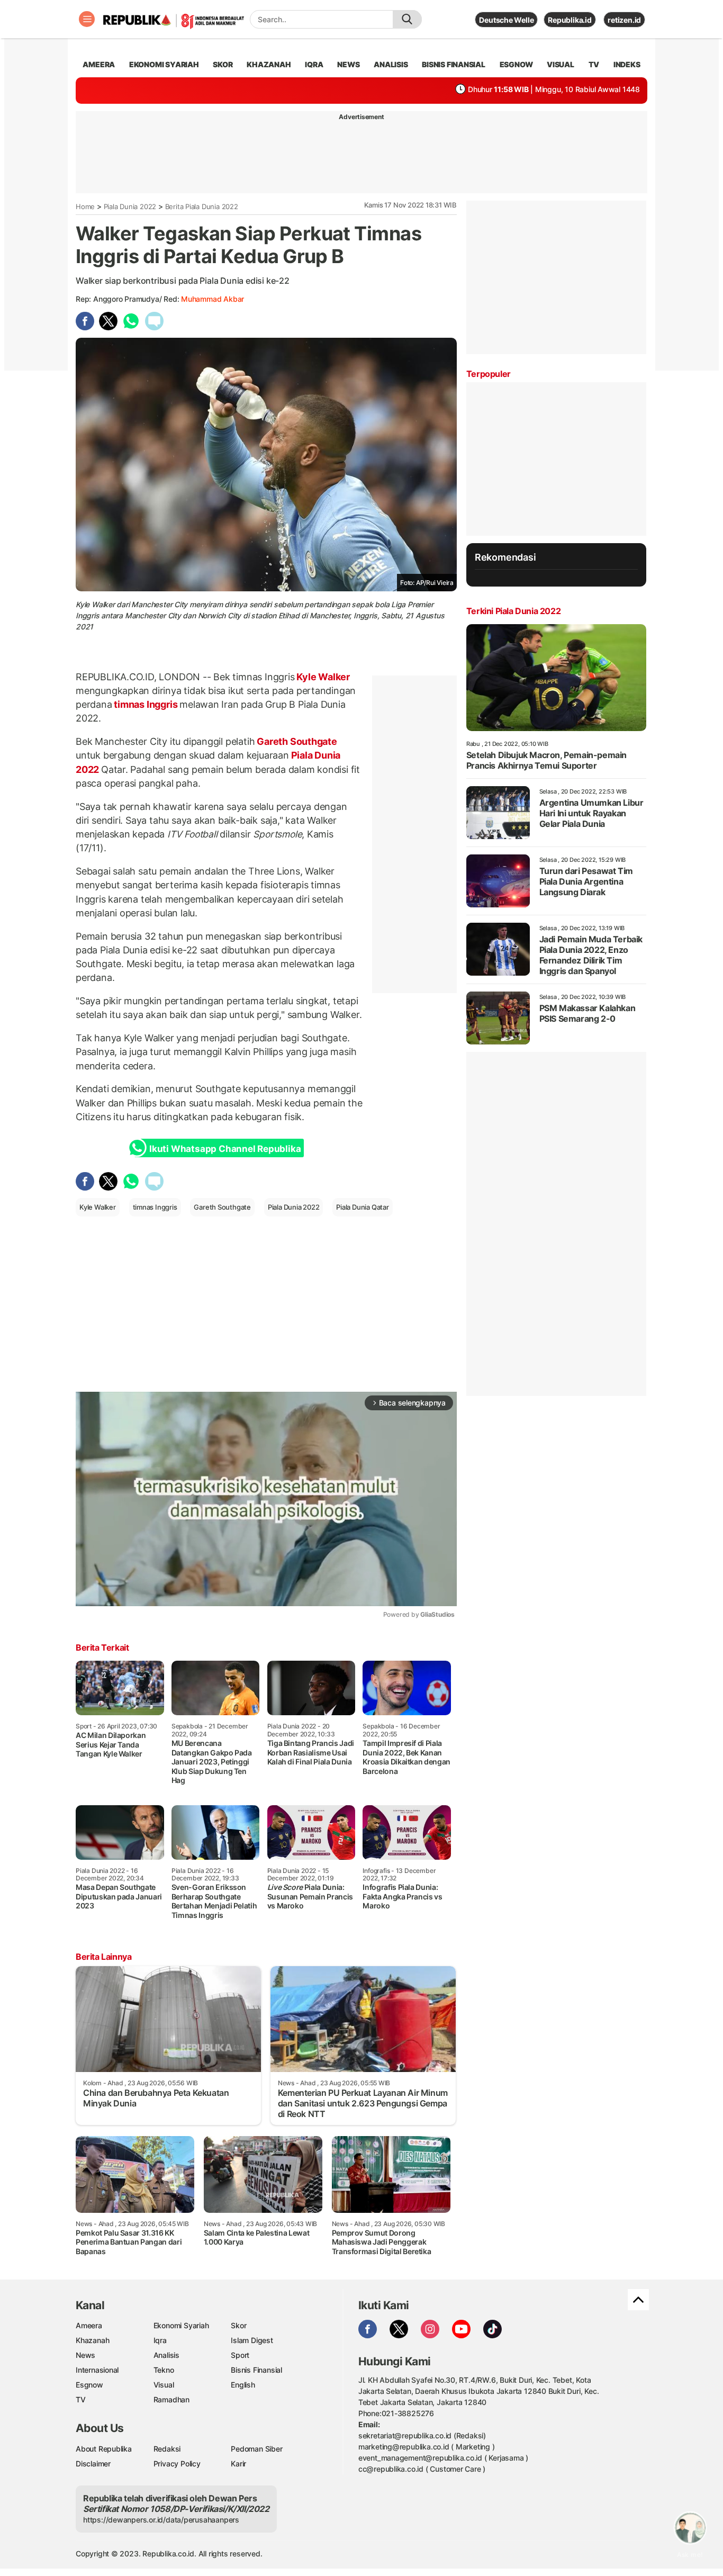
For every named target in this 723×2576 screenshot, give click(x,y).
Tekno (164, 2370)
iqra (314, 64)
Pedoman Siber (256, 2449)
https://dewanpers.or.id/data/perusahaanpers (161, 2520)
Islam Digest (252, 2340)
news (348, 64)
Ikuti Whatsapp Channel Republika (225, 1149)
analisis (391, 64)
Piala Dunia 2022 (130, 206)
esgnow (516, 64)
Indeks (627, 64)
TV (594, 64)
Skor (238, 2325)
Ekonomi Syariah (164, 64)
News (85, 2355)
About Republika (104, 2449)
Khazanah (92, 2340)
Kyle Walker (322, 677)
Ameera (89, 2325)
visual (561, 64)
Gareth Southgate (296, 741)
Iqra (160, 2340)
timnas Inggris (146, 704)
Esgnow (89, 2385)
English (243, 2385)
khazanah (269, 64)
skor (223, 64)
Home (85, 206)
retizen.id (624, 20)
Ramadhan (171, 2399)
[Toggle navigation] (87, 19)
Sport (240, 2355)
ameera (99, 64)
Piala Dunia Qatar (362, 1207)
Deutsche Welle (506, 20)
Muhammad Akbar (213, 299)
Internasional (97, 2370)
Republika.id (570, 20)
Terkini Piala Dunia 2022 (513, 611)
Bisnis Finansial (454, 64)
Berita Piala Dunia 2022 (202, 206)
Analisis (166, 2355)
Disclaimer (93, 2464)
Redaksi (167, 2449)
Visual (164, 2385)
